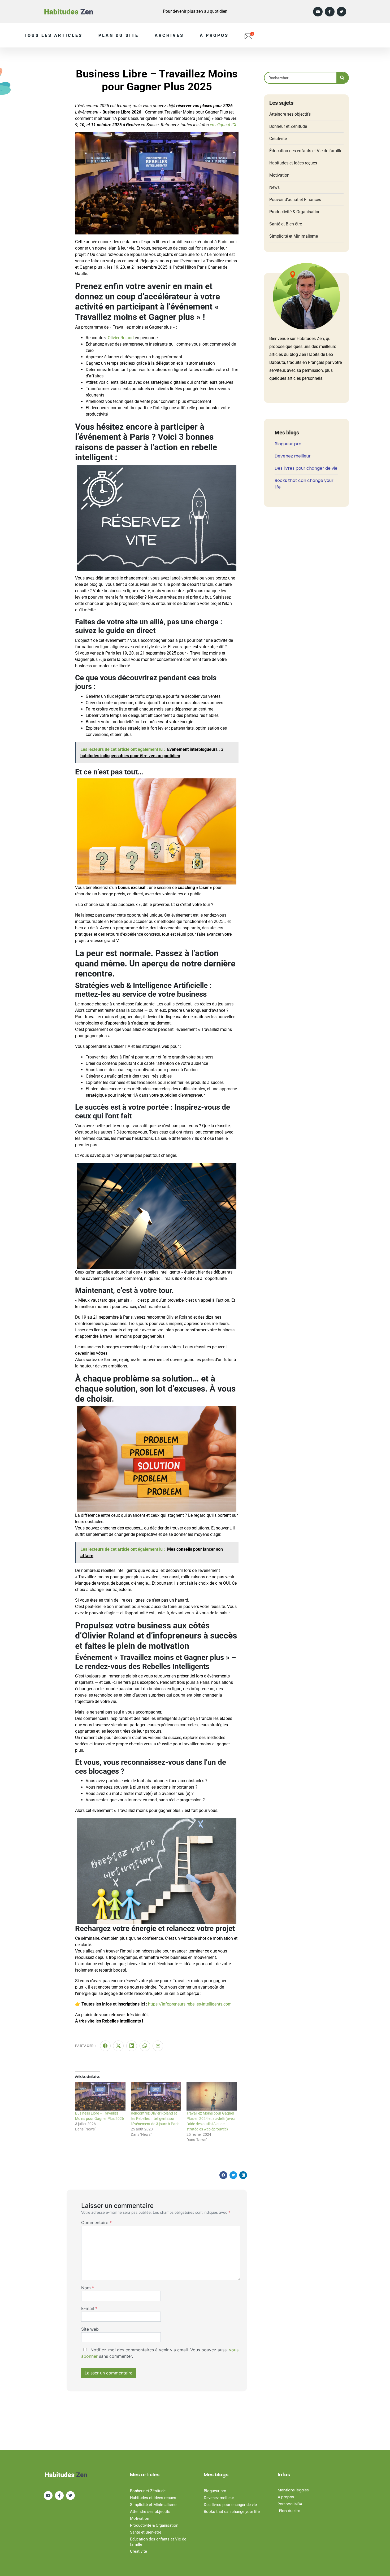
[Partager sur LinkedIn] (132, 2046)
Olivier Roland (121, 338)
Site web (90, 2329)
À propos (214, 35)
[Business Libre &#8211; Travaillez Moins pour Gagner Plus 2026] (100, 2096)
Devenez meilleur (293, 456)
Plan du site (119, 35)
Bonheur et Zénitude (288, 126)
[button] (223, 2175)
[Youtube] (318, 12)
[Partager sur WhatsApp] (145, 2046)
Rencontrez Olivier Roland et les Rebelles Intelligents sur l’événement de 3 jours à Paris (155, 2119)
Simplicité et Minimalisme (294, 236)
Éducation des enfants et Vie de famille (306, 151)
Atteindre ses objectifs (290, 114)
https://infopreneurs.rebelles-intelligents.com (190, 2004)
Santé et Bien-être (286, 224)
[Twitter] (341, 12)
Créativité (278, 139)
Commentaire (96, 2222)
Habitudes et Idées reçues (293, 163)
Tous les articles (53, 35)
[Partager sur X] (118, 2046)
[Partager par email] (158, 2046)
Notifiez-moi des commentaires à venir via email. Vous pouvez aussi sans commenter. (160, 2353)
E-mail (89, 2308)
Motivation (279, 175)
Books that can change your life (232, 2512)
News (274, 187)
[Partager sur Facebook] (105, 2046)
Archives (169, 35)
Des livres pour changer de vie (306, 468)
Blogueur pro (288, 444)
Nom (88, 2288)
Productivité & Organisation (295, 212)
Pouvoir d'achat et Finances (295, 200)
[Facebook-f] (330, 12)
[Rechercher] (342, 78)
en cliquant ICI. (224, 125)
